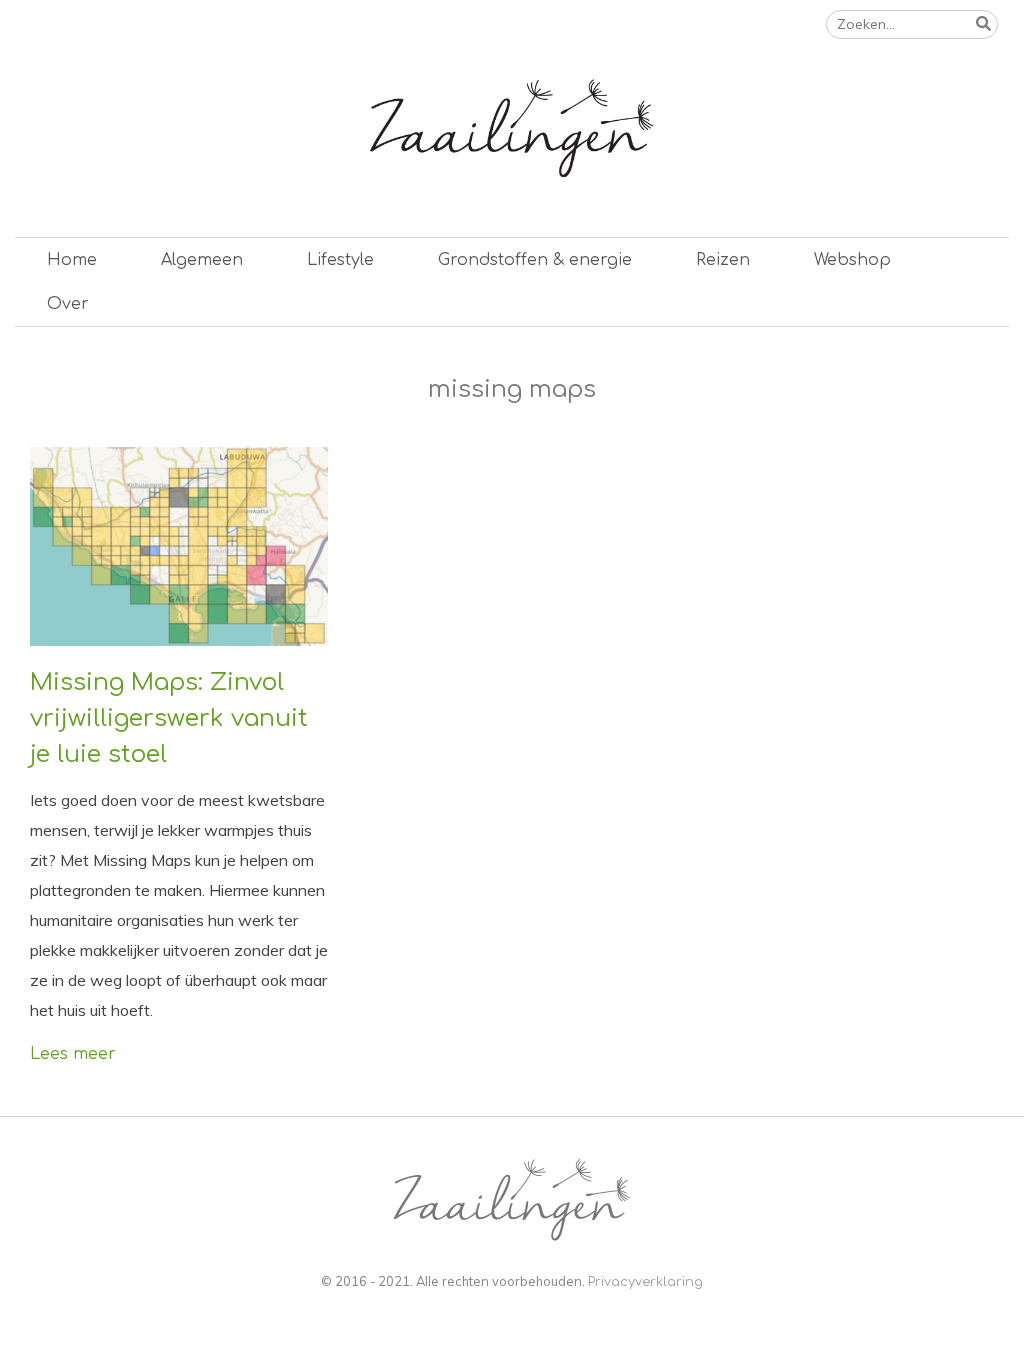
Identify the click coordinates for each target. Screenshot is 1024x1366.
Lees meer (73, 1054)
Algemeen (202, 260)
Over (68, 304)
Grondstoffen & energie (535, 260)
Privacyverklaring (645, 1282)
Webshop (852, 260)
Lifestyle (340, 260)
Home (72, 260)
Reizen (723, 260)
